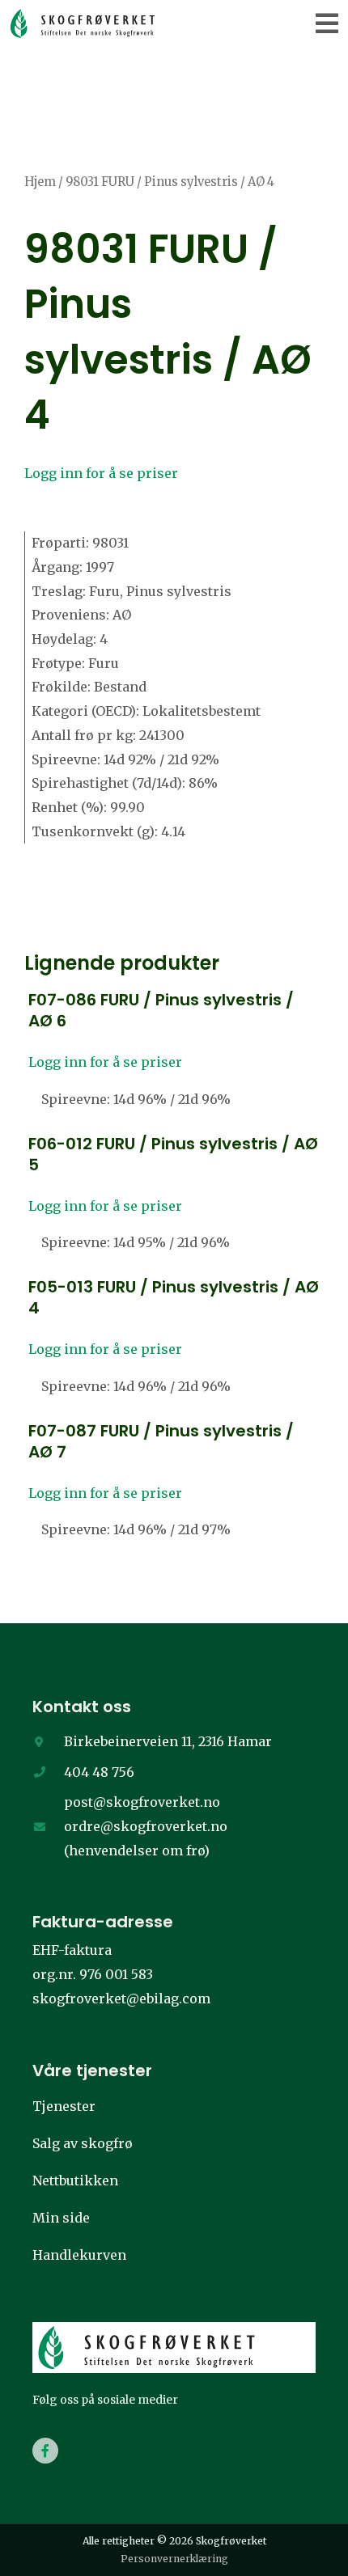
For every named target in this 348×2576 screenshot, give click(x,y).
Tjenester (64, 2106)
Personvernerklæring (174, 2559)
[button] (327, 23)
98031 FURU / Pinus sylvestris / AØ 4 (168, 332)
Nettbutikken (75, 2181)
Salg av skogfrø (83, 2143)
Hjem (40, 182)
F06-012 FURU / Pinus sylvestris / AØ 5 (173, 1154)
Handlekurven (79, 2255)
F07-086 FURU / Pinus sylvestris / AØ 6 (161, 1010)
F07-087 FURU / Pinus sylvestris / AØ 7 (161, 1441)
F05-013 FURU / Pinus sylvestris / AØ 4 (174, 1297)
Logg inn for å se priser (101, 473)
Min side (61, 2218)
